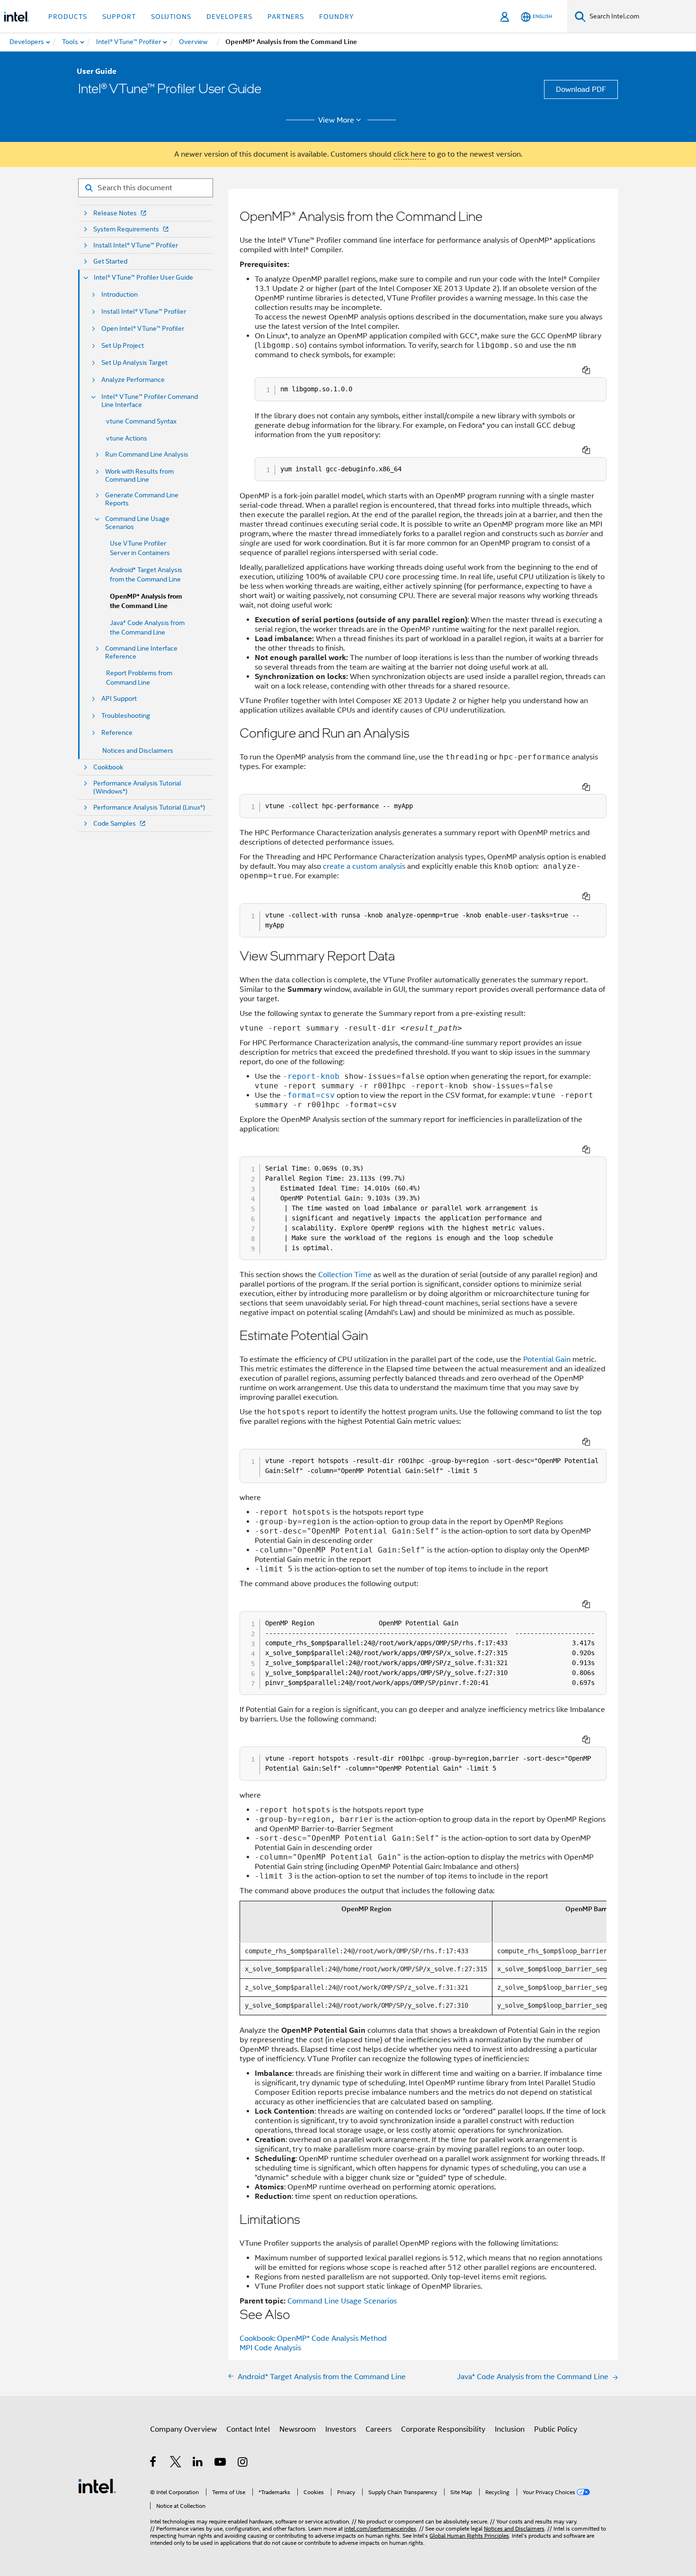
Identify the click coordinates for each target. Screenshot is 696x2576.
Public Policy (556, 2429)
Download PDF (581, 89)
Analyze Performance (133, 380)
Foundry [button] (337, 17)
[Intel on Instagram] (243, 2463)
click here (410, 154)
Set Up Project (123, 346)
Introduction (120, 295)
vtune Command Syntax (141, 421)
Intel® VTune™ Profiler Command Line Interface (150, 401)
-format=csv (309, 1095)
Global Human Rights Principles (469, 2536)
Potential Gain (547, 1359)
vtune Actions (127, 438)
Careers (379, 2429)
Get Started (110, 261)
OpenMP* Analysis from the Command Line (146, 601)
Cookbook (108, 767)
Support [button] (119, 17)
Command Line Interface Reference (141, 653)
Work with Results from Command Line (139, 476)
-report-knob (311, 1076)
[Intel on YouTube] (221, 2463)
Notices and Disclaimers (138, 750)
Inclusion (510, 2429)
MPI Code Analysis (270, 2348)
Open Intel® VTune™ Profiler (143, 329)
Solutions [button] (171, 17)
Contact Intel (248, 2429)
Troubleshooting (126, 716)
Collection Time (345, 1275)
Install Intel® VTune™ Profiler (136, 245)
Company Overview (183, 2429)
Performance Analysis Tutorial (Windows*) (137, 787)
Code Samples (115, 824)
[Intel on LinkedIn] (198, 2463)
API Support (119, 699)
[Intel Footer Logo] (97, 2486)
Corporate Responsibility (443, 2429)
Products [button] (68, 17)
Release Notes (115, 213)
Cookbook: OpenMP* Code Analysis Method (313, 2338)
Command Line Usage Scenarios (137, 523)
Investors (341, 2429)
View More (336, 120)
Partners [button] (286, 17)
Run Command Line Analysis (147, 454)
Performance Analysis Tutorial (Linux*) (149, 807)
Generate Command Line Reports (142, 499)
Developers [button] (229, 17)
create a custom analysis (364, 866)
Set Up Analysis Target (134, 363)
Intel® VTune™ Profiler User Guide (143, 278)
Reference (117, 733)
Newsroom (298, 2429)
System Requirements (126, 229)
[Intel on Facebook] (154, 2463)
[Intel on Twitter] (176, 2463)
